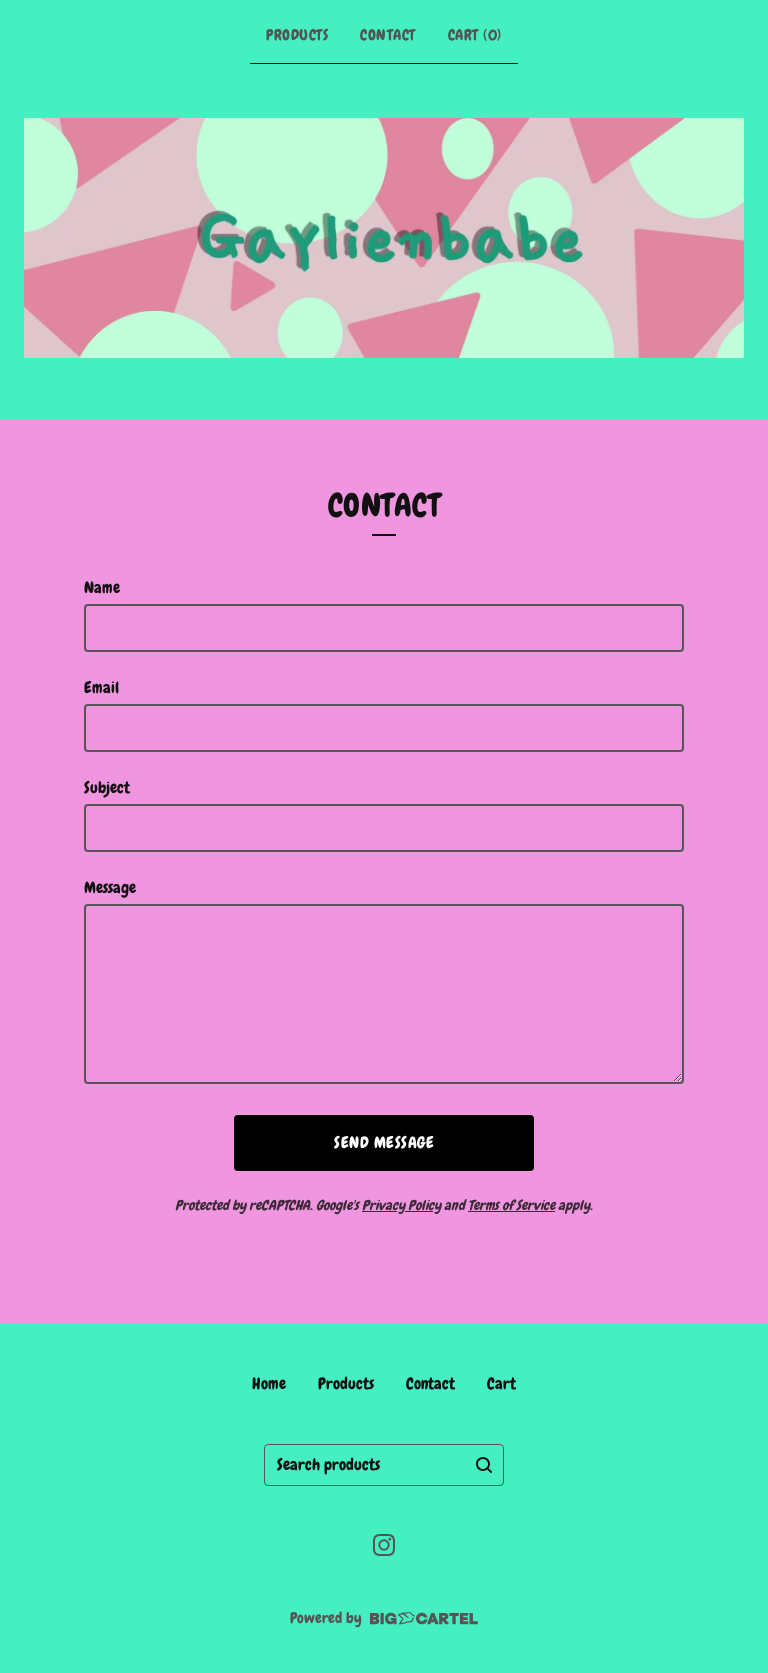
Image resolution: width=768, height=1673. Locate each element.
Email (101, 687)
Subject (107, 787)
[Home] (384, 238)
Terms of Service (511, 1205)
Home (269, 1383)
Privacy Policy (401, 1205)
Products (297, 35)
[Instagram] (384, 1545)
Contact (388, 35)
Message (110, 887)
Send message (384, 1142)
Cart (501, 1383)
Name (102, 587)
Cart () (475, 35)
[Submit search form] (484, 1465)
